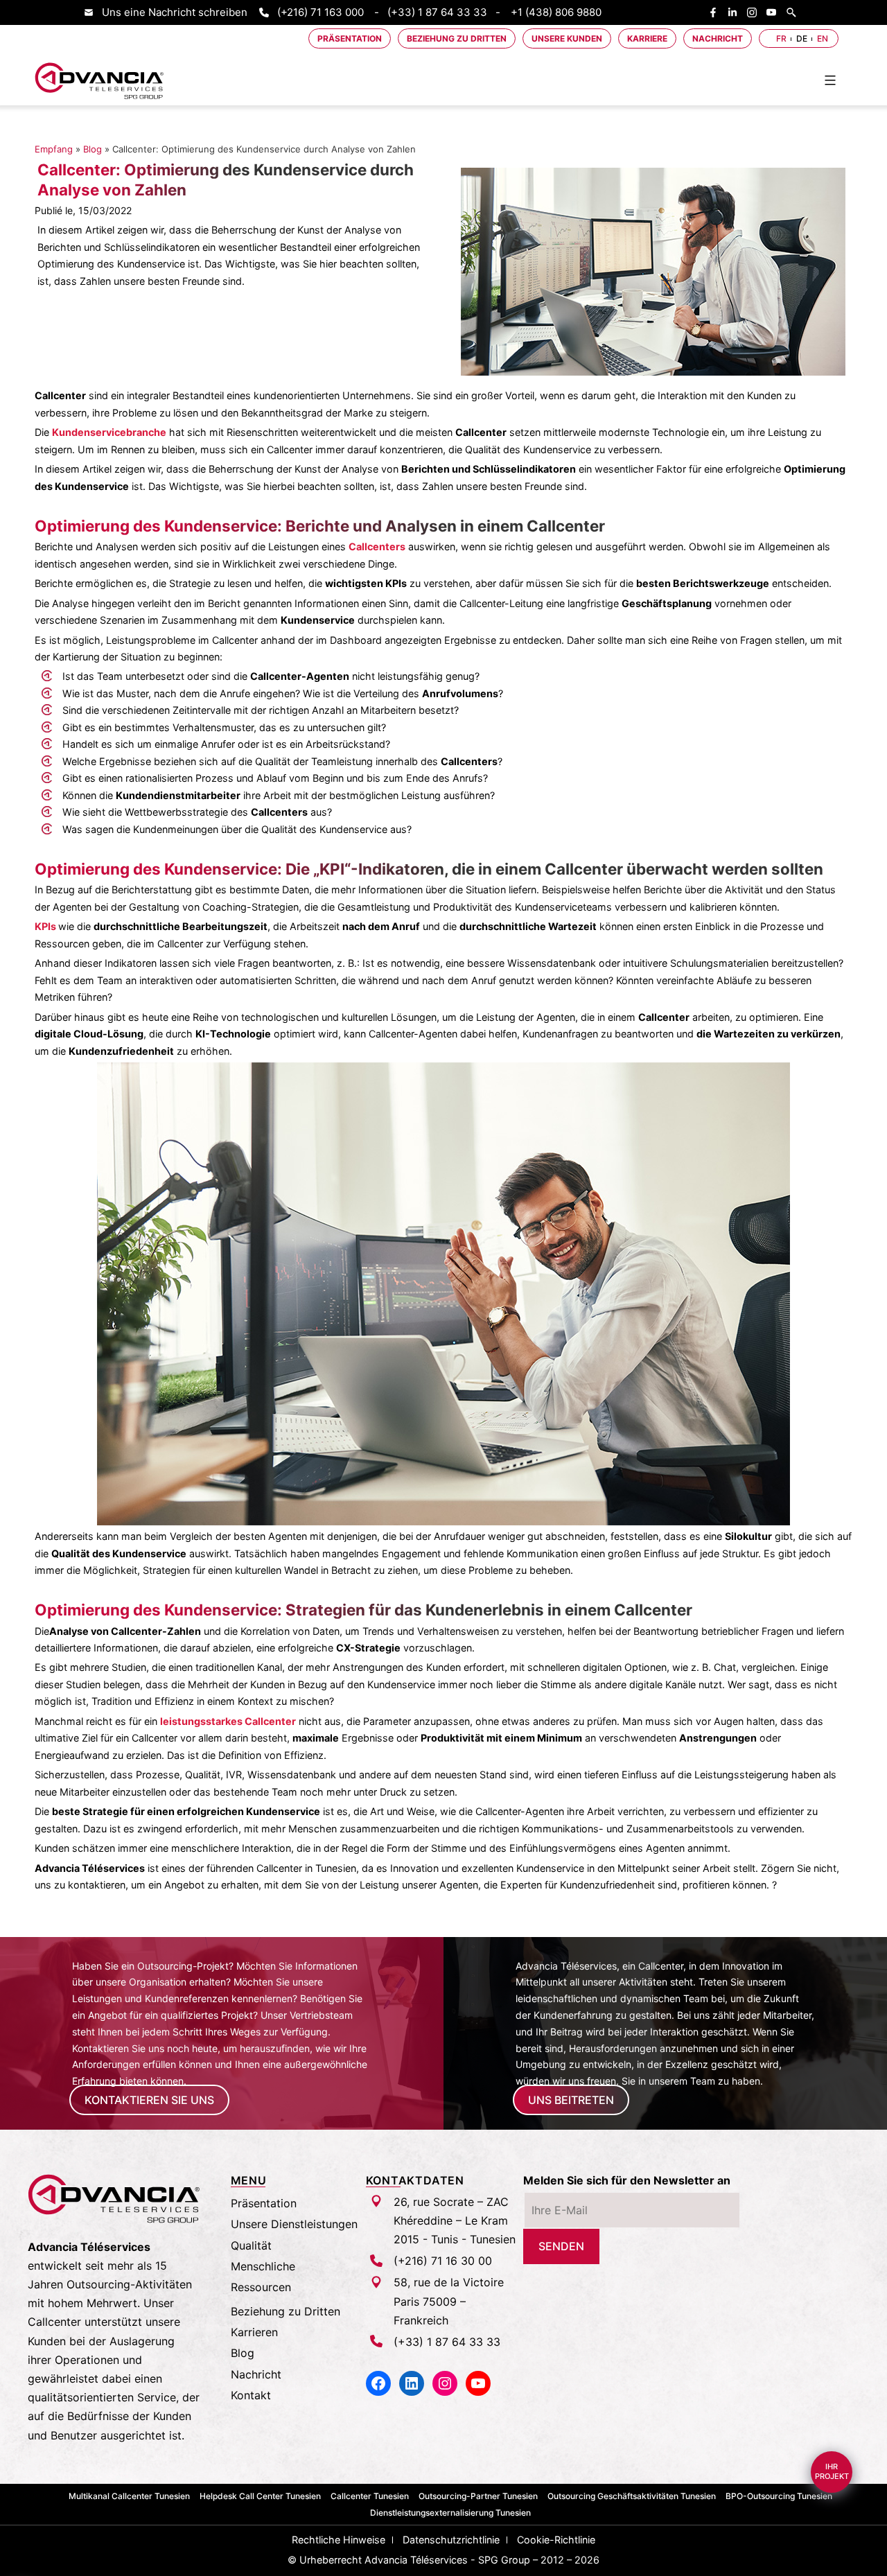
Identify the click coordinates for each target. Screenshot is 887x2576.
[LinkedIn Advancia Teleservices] (736, 12)
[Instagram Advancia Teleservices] (755, 12)
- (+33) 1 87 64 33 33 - (437, 12)
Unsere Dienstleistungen (294, 2224)
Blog (93, 149)
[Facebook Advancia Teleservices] (717, 12)
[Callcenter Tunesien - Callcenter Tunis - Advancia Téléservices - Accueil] (100, 81)
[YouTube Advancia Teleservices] (775, 12)
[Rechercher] (795, 12)
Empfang (54, 149)
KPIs (45, 926)
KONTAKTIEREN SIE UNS (149, 2100)
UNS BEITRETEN (571, 2100)
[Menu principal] (830, 80)
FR (781, 38)
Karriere (647, 38)
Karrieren (254, 2332)
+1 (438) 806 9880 (556, 12)
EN (823, 38)
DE (802, 38)
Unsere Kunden (567, 38)
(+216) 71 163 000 (320, 12)
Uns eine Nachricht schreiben (175, 12)
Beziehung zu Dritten (457, 38)
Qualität (251, 2245)
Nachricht (718, 38)
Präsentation (350, 38)
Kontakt (251, 2395)
